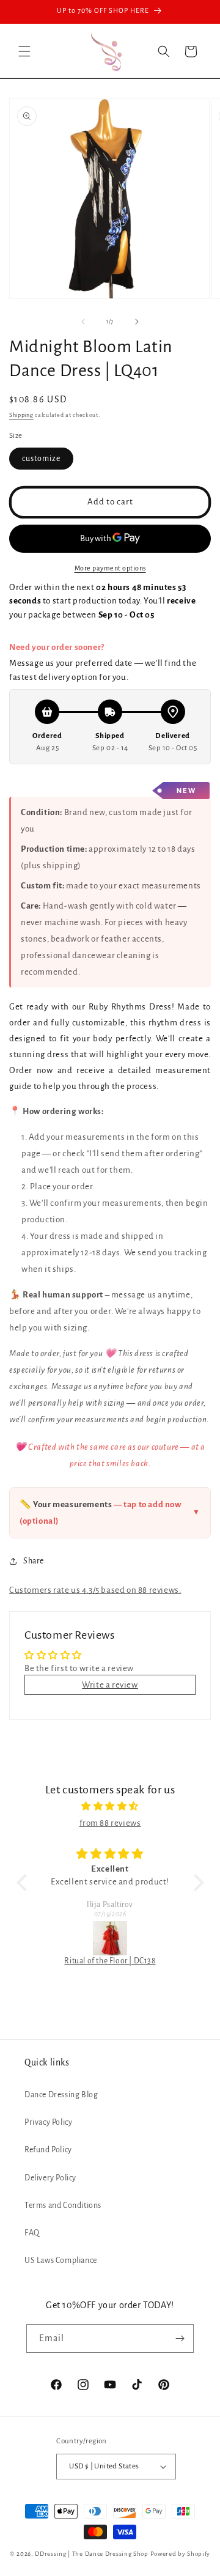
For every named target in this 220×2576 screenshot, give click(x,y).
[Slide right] (137, 322)
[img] (110, 1806)
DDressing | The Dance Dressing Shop (92, 2554)
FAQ (32, 2233)
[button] (24, 51)
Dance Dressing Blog (61, 2095)
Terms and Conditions (63, 2205)
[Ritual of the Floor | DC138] (110, 1938)
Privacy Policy (48, 2122)
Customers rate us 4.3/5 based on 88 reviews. (95, 1590)
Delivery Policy (50, 2178)
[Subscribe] (180, 2338)
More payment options (110, 568)
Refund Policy (48, 2150)
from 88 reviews (110, 1823)
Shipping (21, 415)
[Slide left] (83, 322)
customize (41, 459)
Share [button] (34, 1561)
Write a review (110, 1685)
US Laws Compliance (61, 2260)
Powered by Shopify (181, 2554)
